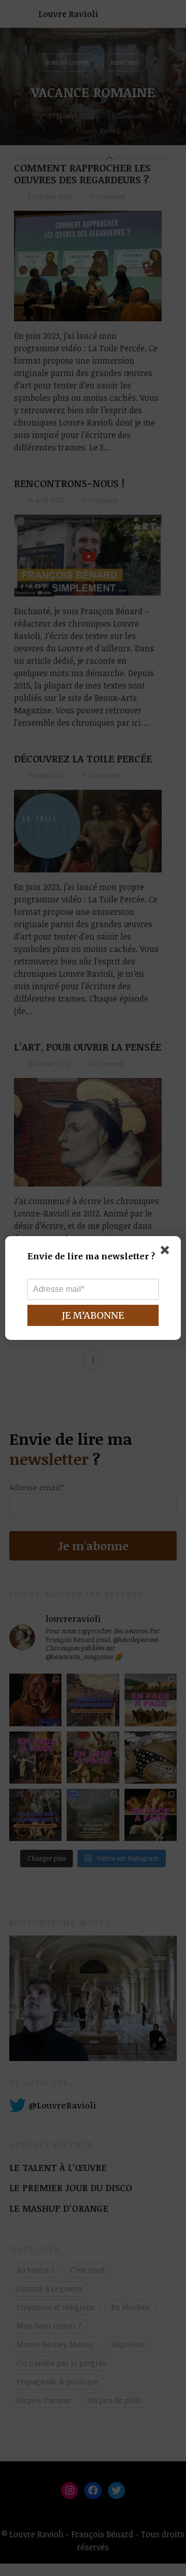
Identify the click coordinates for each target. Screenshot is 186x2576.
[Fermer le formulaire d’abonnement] (167, 1252)
